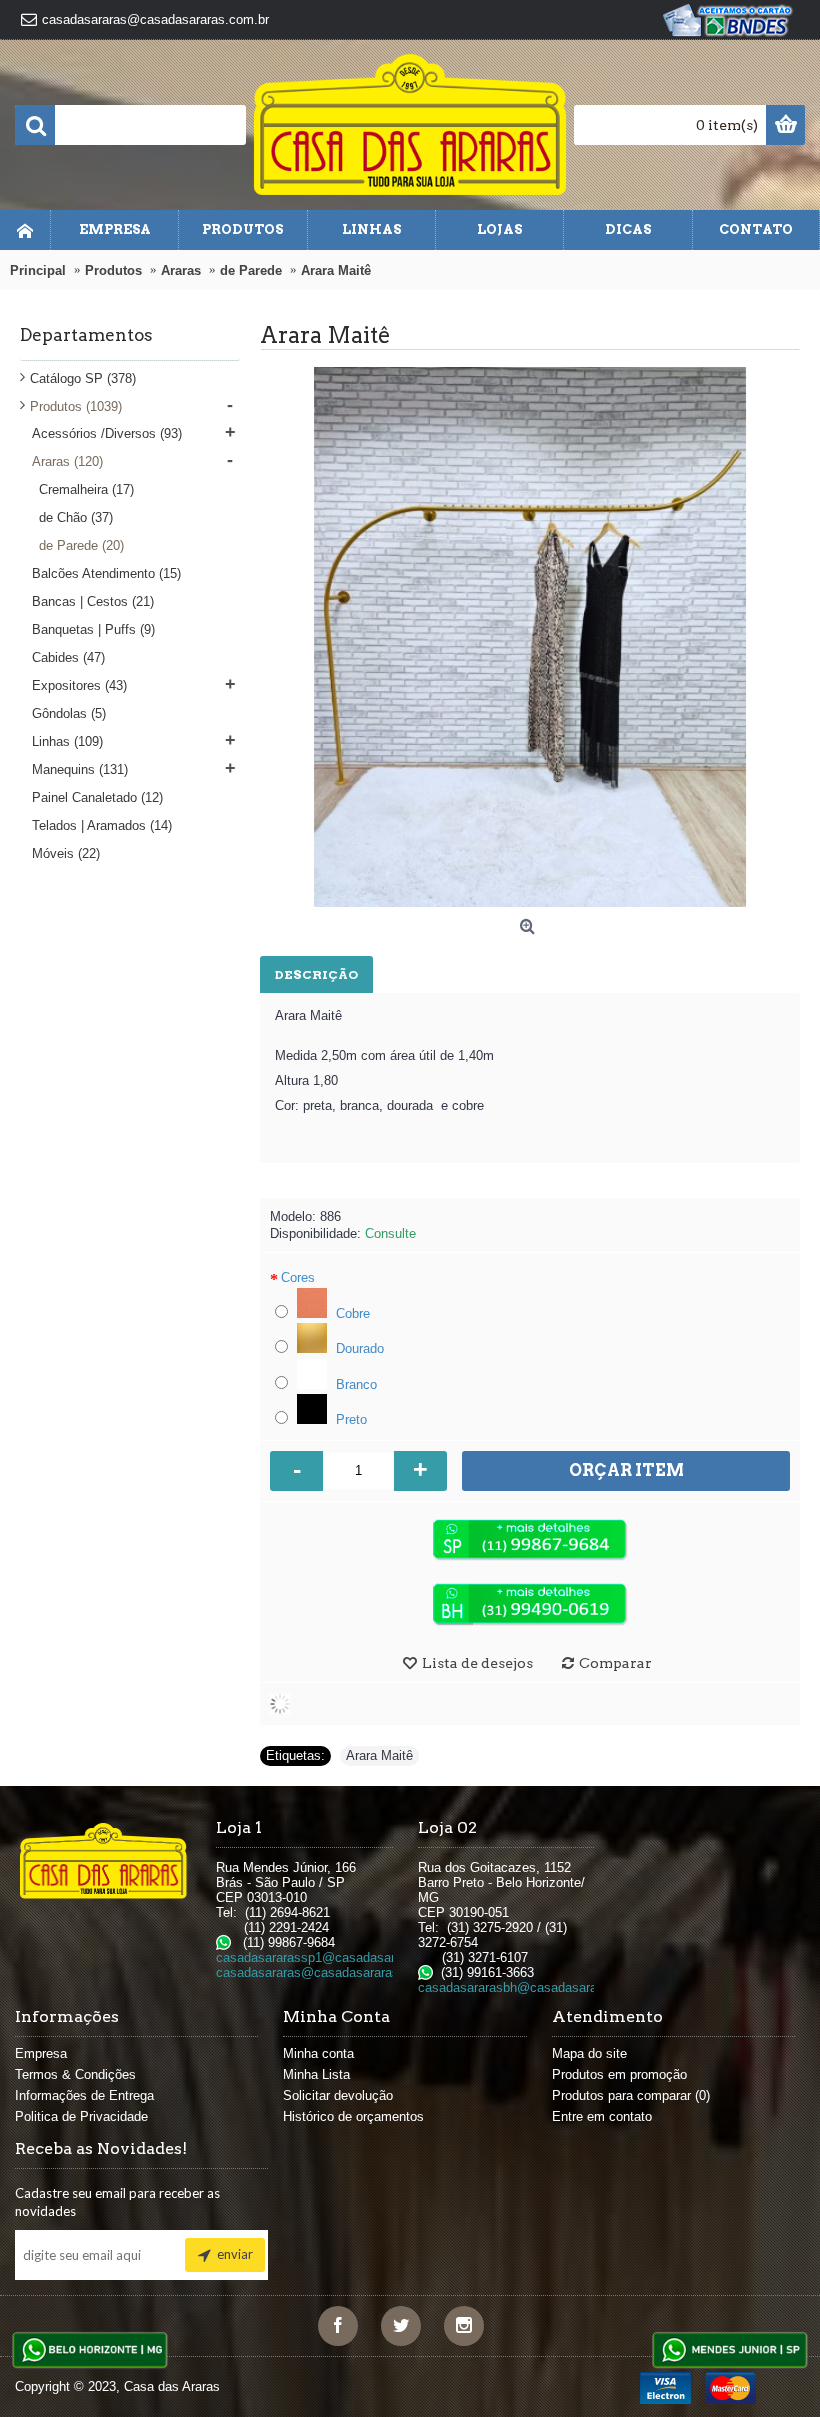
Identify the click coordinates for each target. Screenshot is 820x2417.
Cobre (351, 1313)
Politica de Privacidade (81, 2116)
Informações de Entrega (84, 2095)
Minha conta (318, 2053)
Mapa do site (589, 2053)
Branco (354, 1384)
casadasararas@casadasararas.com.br (329, 1972)
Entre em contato (602, 2116)
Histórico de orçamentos (353, 2116)
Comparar (615, 1663)
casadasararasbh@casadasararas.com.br (538, 1987)
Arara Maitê (379, 1755)
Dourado (358, 1348)
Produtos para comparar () (631, 2095)
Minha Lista (316, 2074)
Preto (349, 1419)
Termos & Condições (75, 2074)
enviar (235, 2254)
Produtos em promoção (619, 2074)
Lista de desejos (477, 1663)
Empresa (41, 2053)
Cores (298, 1277)
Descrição (316, 974)
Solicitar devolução (338, 2095)
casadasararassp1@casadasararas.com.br (340, 1957)
